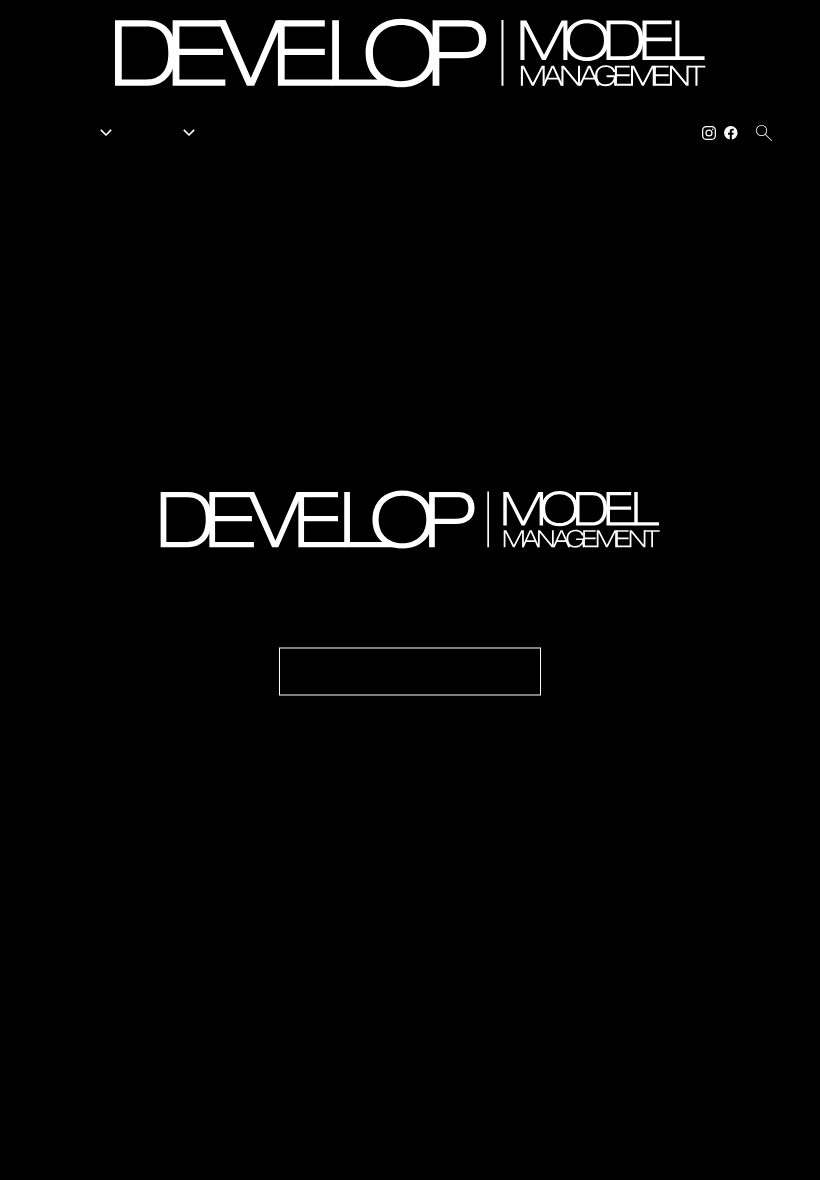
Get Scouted (483, 133)
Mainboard (643, 1149)
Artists (239, 133)
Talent (166, 133)
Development (383, 133)
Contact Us (650, 133)
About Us (568, 133)
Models (81, 133)
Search (301, 133)
